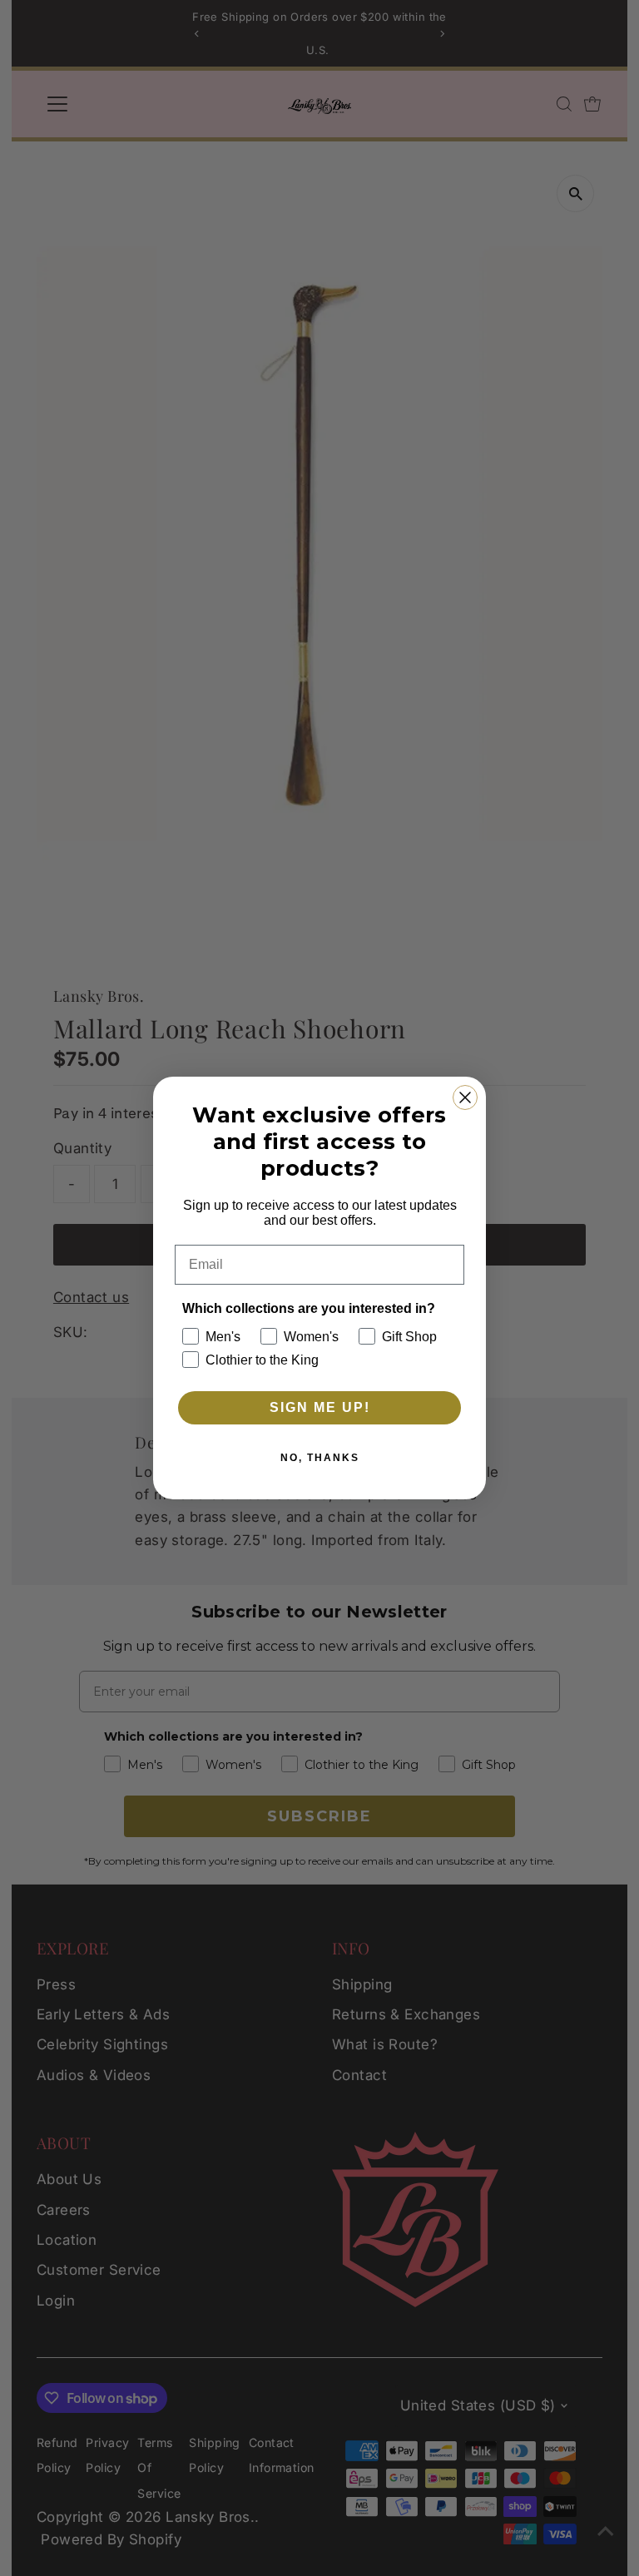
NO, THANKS (320, 1458)
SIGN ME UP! (320, 1407)
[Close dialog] (465, 1097)
